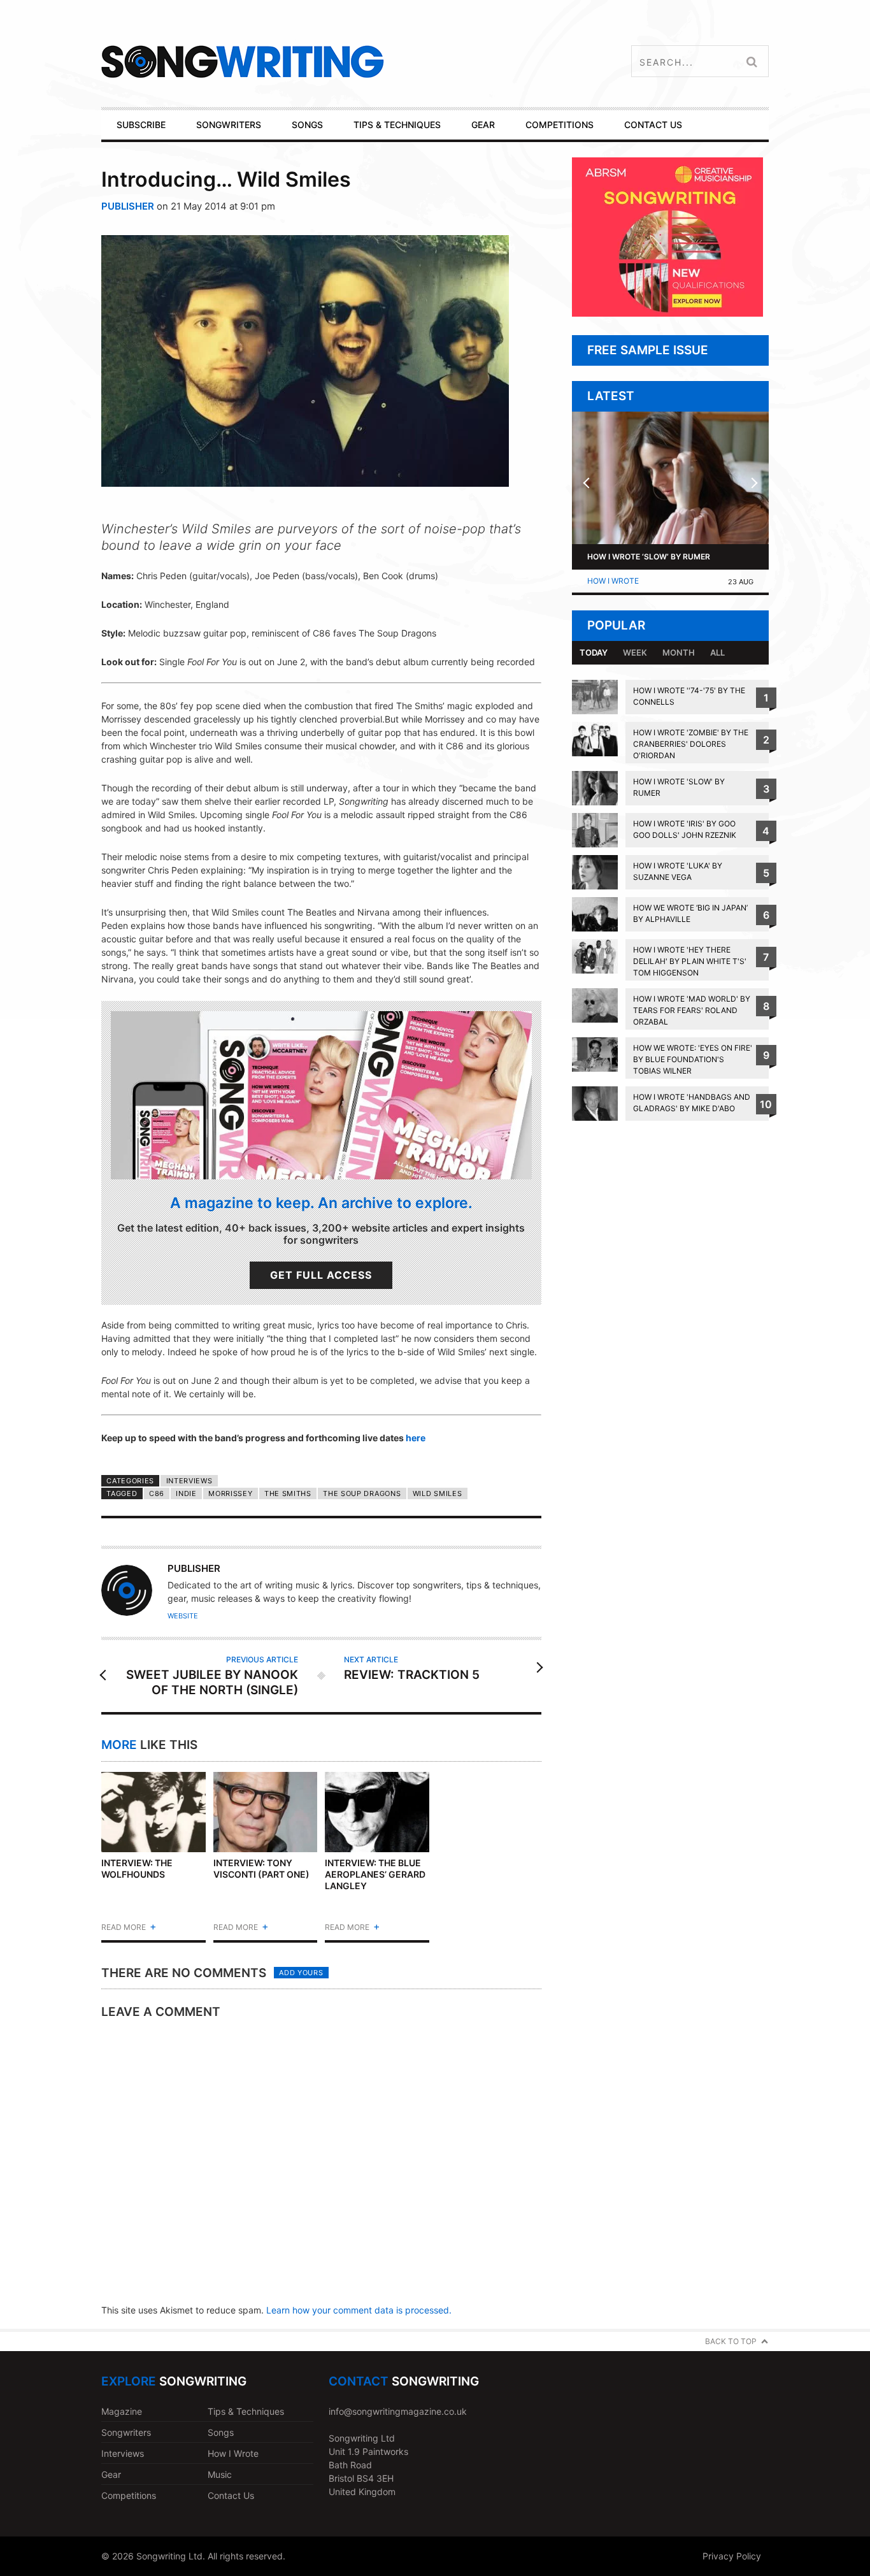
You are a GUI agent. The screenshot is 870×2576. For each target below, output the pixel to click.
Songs (221, 2432)
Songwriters (126, 2432)
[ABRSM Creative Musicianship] (667, 313)
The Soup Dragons (362, 1493)
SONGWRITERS (229, 125)
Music (220, 2474)
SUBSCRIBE (141, 125)
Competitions (129, 2495)
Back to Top (731, 2341)
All (717, 652)
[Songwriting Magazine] (318, 61)
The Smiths (288, 1493)
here (416, 1438)
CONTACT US (653, 125)
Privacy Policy (732, 2556)
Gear (111, 2474)
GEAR (483, 125)
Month (679, 652)
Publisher (128, 206)
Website (183, 1616)
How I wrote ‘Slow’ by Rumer (649, 557)
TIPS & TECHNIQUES (397, 125)
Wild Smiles (438, 1493)
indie (186, 1493)
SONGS (307, 125)
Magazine (122, 2411)
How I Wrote (613, 581)
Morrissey (230, 1493)
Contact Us (231, 2495)
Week (635, 652)
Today (594, 652)
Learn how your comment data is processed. (359, 2310)
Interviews (189, 1481)
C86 (157, 1493)
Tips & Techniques (246, 2411)
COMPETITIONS (560, 125)
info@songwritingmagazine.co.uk (398, 2411)
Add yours (301, 1973)
